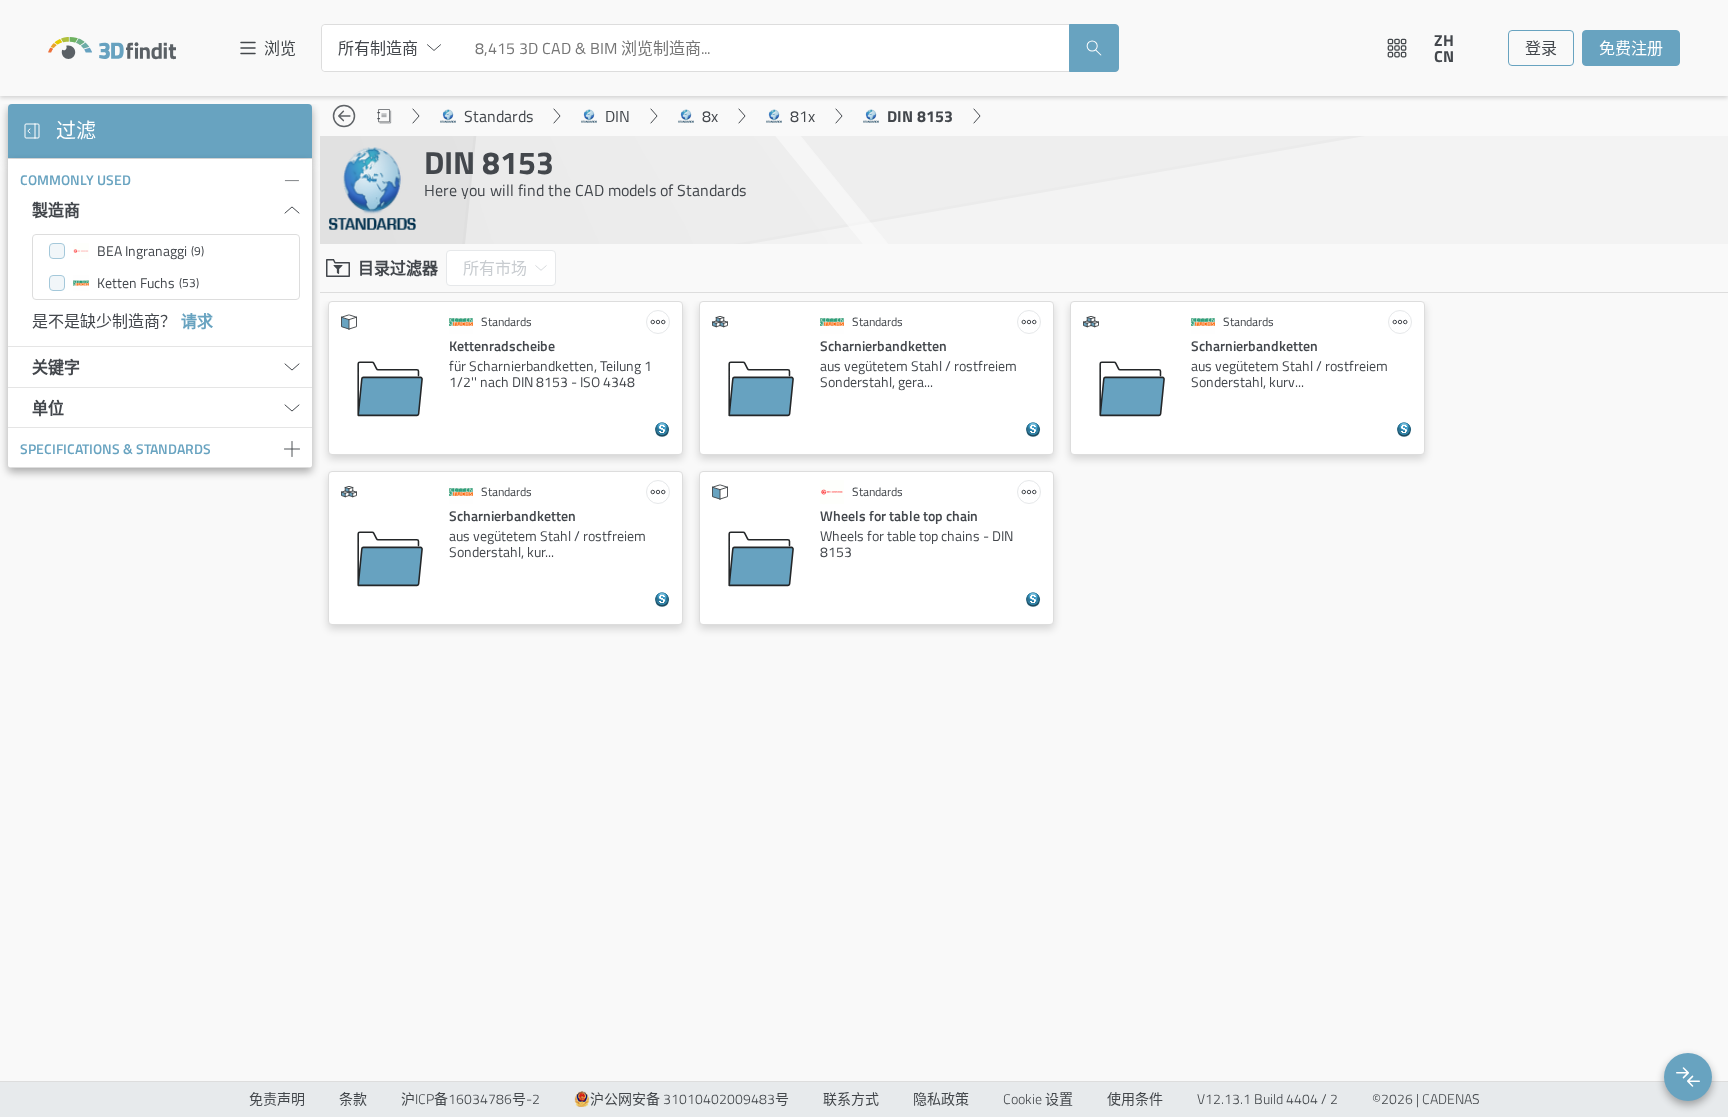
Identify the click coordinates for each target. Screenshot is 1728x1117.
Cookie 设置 (1038, 1099)
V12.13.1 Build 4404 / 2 (1267, 1099)
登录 (1541, 48)
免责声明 (277, 1099)
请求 (197, 321)
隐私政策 (941, 1099)
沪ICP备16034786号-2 (470, 1099)
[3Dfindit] (112, 48)
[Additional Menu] (1397, 48)
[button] (1688, 1077)
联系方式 (851, 1099)
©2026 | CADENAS (1426, 1099)
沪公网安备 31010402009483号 (689, 1099)
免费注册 (1631, 48)
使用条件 (1135, 1099)
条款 (353, 1099)
